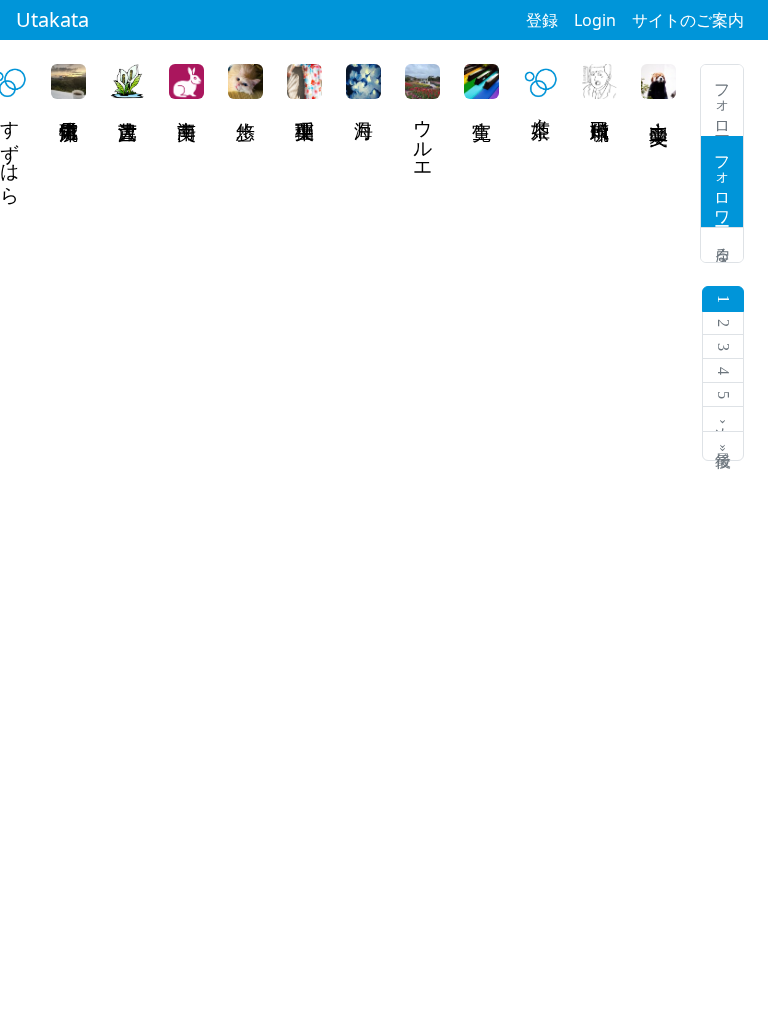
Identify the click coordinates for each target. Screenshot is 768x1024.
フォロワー (722, 181)
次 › (723, 419)
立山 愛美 (659, 109)
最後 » (723, 446)
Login (595, 20)
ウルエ (423, 140)
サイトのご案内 (688, 20)
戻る (722, 245)
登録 (542, 20)
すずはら (10, 151)
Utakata (52, 19)
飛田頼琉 (600, 116)
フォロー (722, 100)
